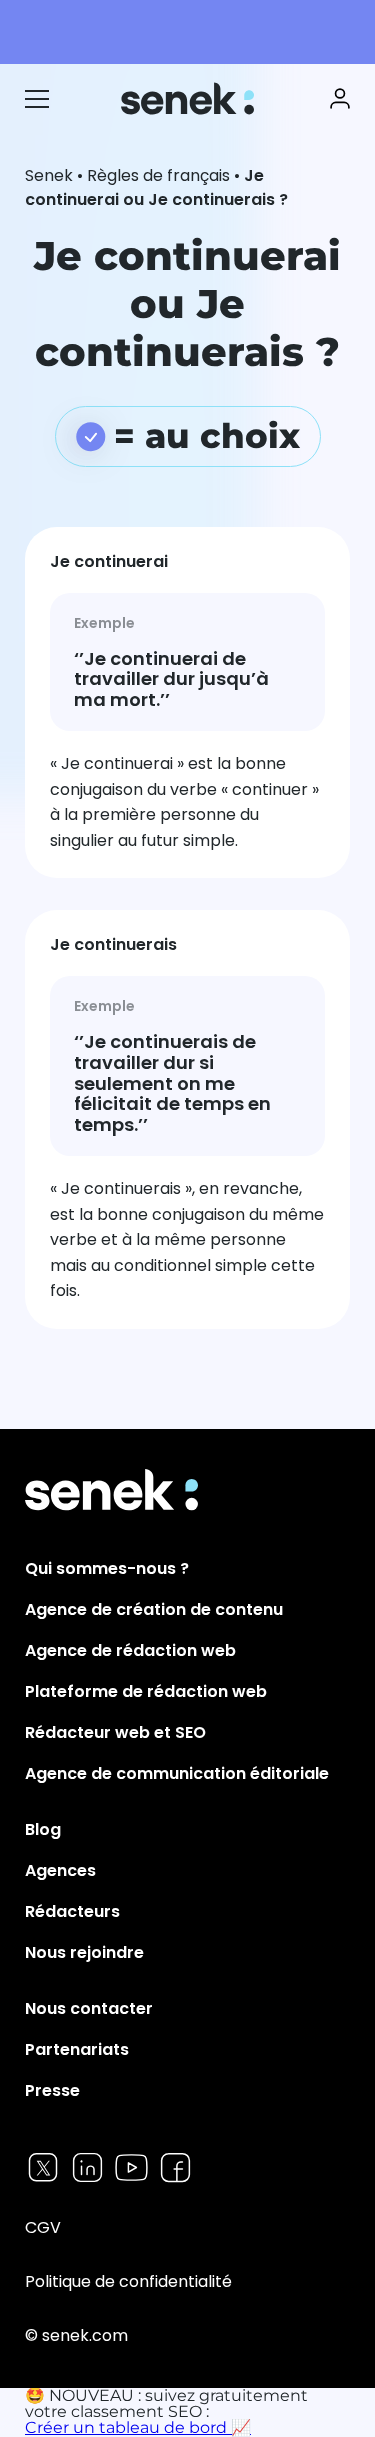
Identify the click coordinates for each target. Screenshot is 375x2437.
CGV (43, 2227)
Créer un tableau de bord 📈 (138, 2427)
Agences (60, 1870)
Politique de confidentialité (128, 2281)
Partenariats (77, 2049)
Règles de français (158, 175)
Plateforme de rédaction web (146, 1691)
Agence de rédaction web (130, 1650)
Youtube (131, 2167)
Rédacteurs (72, 1911)
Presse (52, 2090)
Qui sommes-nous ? (107, 1568)
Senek (189, 98)
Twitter (43, 2167)
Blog (43, 1829)
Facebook (175, 2167)
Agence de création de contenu (154, 1609)
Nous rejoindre (84, 1952)
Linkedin (87, 2167)
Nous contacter (89, 2008)
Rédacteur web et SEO (115, 1732)
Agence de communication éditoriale (177, 1773)
